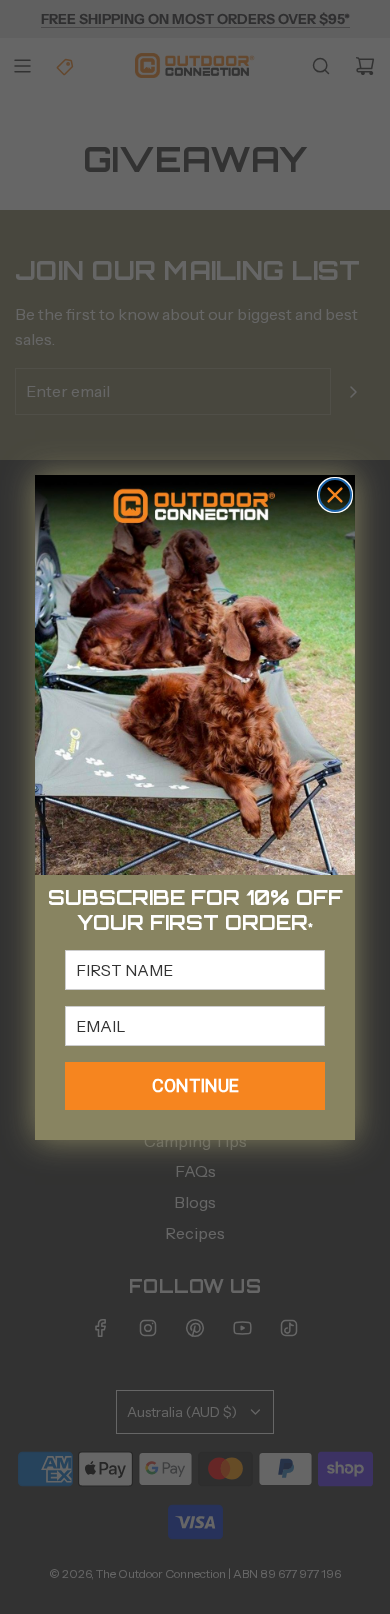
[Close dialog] (335, 495)
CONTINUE (195, 1085)
